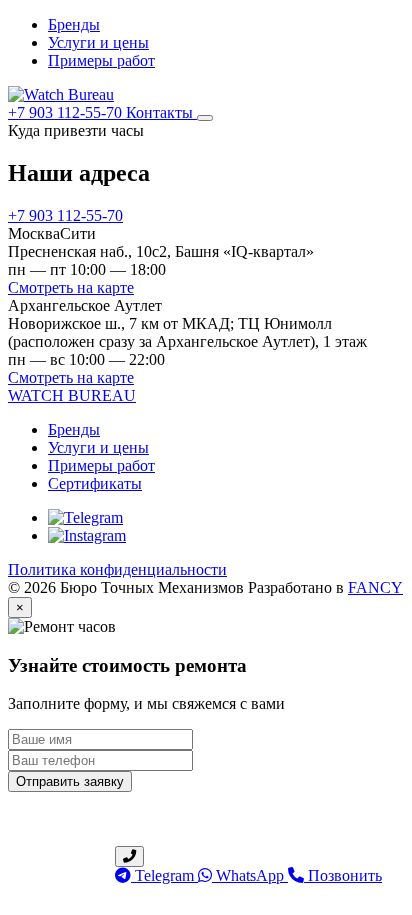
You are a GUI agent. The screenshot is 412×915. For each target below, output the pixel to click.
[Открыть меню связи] (129, 856)
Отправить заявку (70, 781)
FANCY (375, 587)
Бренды (74, 24)
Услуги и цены (98, 42)
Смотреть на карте (71, 287)
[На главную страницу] (61, 94)
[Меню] (205, 118)
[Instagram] (87, 535)
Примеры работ (101, 60)
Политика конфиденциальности (117, 569)
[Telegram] (85, 517)
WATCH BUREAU (72, 395)
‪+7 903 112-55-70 (67, 112)
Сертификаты (95, 483)
